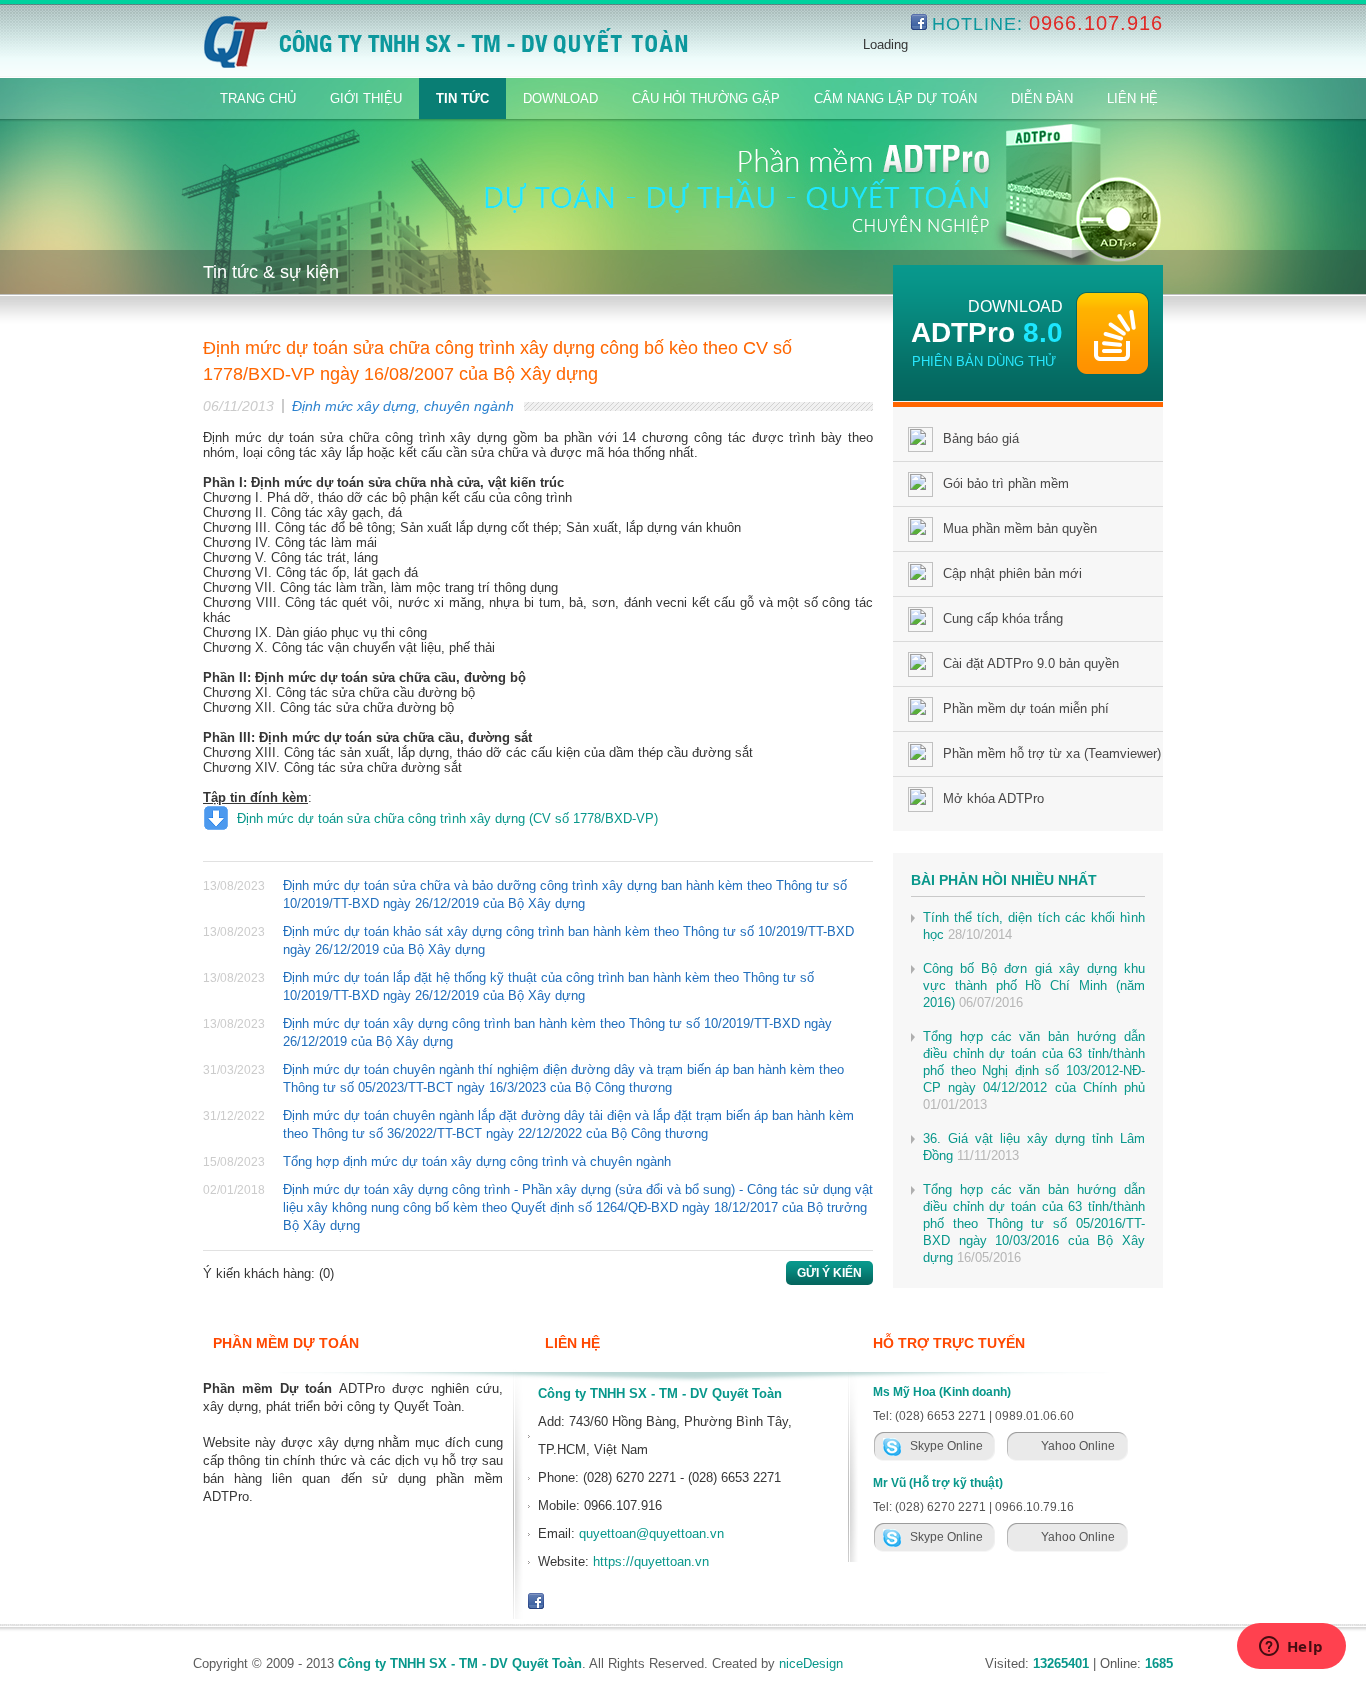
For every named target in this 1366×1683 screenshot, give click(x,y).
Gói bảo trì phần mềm (1006, 483)
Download (560, 98)
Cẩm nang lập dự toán (895, 98)
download (1015, 306)
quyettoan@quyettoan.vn (651, 1533)
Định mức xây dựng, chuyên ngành (403, 406)
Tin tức (462, 98)
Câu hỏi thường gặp (706, 98)
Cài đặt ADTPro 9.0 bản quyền (1031, 663)
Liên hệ (1132, 98)
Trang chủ (258, 98)
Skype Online (946, 1446)
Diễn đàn (1042, 98)
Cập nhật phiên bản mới (1012, 573)
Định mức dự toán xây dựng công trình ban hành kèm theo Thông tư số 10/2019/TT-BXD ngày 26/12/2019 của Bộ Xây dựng (557, 1032)
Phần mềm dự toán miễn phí (1026, 708)
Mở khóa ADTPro (993, 798)
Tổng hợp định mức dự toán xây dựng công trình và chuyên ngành (477, 1161)
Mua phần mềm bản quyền (1020, 528)
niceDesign (811, 1663)
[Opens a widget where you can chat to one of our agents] (1291, 1648)
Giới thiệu (366, 98)
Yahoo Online (1078, 1446)
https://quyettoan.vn (651, 1561)
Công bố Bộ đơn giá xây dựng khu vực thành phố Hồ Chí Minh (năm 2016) (1034, 985)
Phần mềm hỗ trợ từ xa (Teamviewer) (1052, 753)
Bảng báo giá (981, 438)
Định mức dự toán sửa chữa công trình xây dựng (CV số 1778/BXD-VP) (447, 818)
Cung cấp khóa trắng (1003, 618)
